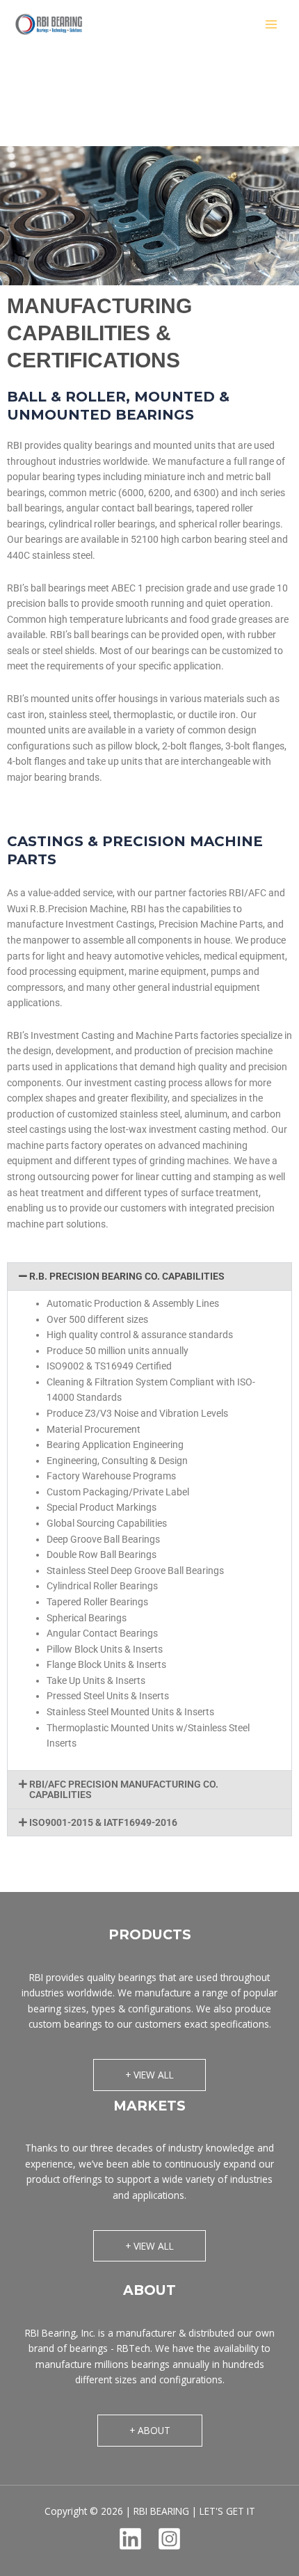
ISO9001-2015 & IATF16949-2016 (103, 1822)
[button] (149, 1277)
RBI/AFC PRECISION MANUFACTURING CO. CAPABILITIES (124, 1789)
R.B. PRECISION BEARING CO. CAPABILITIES (127, 1276)
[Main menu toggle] (272, 25)
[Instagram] (169, 2539)
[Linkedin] (130, 2539)
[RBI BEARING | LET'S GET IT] (49, 24)
